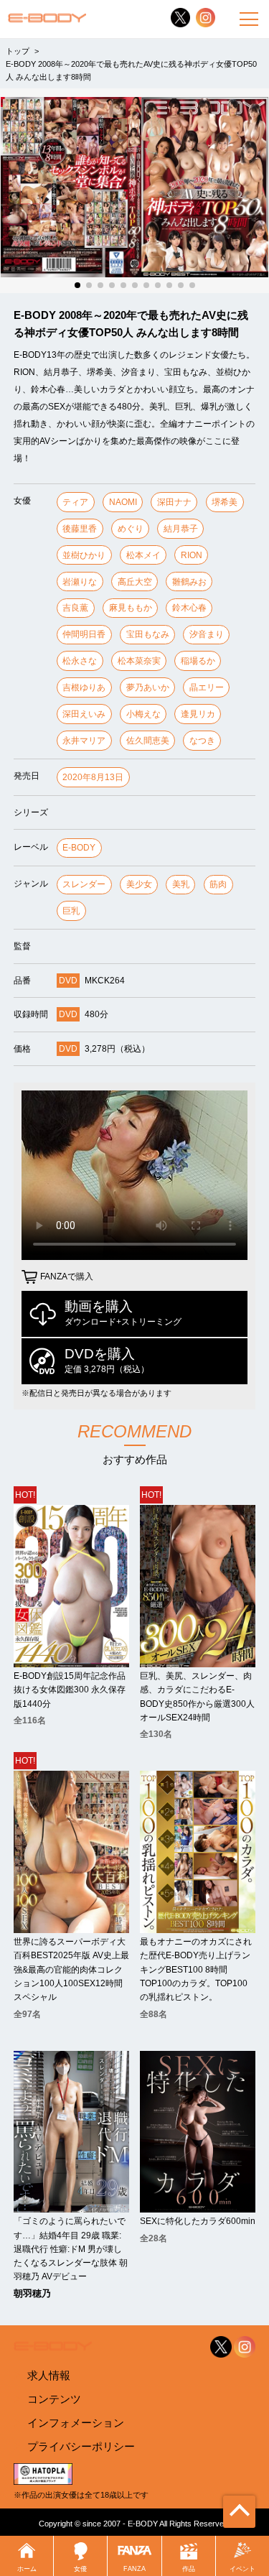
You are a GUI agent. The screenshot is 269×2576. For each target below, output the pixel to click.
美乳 (181, 884)
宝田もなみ (148, 634)
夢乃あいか (148, 687)
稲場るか (198, 661)
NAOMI (123, 502)
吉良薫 (75, 608)
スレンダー (84, 884)
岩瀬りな (80, 582)
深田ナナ (174, 502)
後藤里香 (80, 529)
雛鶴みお (189, 582)
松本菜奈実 (139, 661)
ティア (75, 502)
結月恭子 (181, 529)
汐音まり (207, 634)
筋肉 (218, 884)
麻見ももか (131, 608)
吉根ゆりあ (84, 687)
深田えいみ (84, 714)
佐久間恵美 (148, 741)
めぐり (131, 529)
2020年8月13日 (93, 777)
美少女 (139, 884)
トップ (18, 51)
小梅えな (143, 714)
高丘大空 (135, 582)
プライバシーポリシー (81, 2446)
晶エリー (207, 687)
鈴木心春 (189, 608)
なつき (202, 741)
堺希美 (225, 502)
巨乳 (71, 911)
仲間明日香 (84, 634)
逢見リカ (198, 714)
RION (192, 555)
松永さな (80, 661)
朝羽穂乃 (32, 2294)
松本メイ (143, 555)
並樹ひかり (84, 555)
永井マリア (84, 741)
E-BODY (79, 848)
